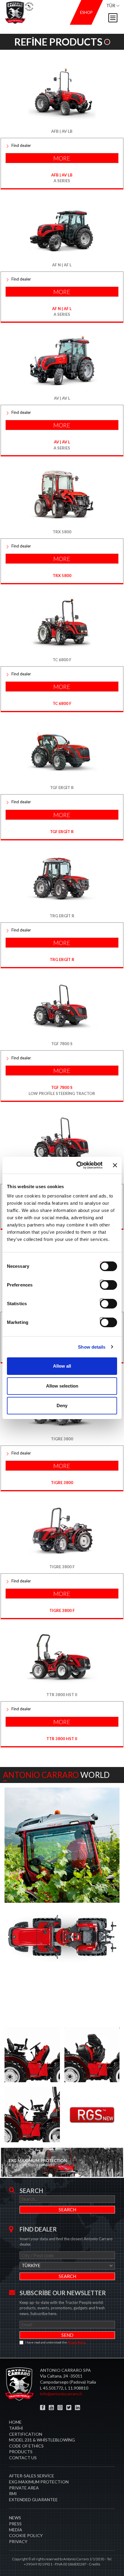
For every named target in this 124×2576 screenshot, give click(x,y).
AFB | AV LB (62, 175)
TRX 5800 (62, 576)
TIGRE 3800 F (62, 1610)
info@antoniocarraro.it (61, 2394)
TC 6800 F (62, 703)
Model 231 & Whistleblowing (42, 2440)
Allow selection (62, 1386)
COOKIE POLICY (26, 2535)
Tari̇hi (16, 2428)
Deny (62, 1405)
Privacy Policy (76, 2342)
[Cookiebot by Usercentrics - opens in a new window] (77, 1165)
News (15, 2518)
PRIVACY (18, 2541)
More (62, 158)
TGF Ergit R (62, 832)
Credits (95, 2564)
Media (16, 2530)
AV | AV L (62, 442)
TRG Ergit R (62, 960)
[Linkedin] (77, 2408)
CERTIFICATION (26, 2434)
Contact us (23, 2458)
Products (21, 2452)
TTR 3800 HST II (62, 1739)
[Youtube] (51, 2408)
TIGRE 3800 (62, 1483)
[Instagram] (60, 2408)
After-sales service (32, 2476)
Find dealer (21, 145)
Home (15, 2422)
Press (15, 2524)
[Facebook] (43, 2408)
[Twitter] (69, 2408)
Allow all (62, 1366)
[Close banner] (115, 1165)
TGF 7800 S (62, 1087)
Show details (92, 1347)
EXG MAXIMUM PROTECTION (39, 2482)
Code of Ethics (26, 2446)
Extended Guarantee (33, 2500)
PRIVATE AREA (24, 2488)
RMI (13, 2494)
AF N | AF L (62, 309)
